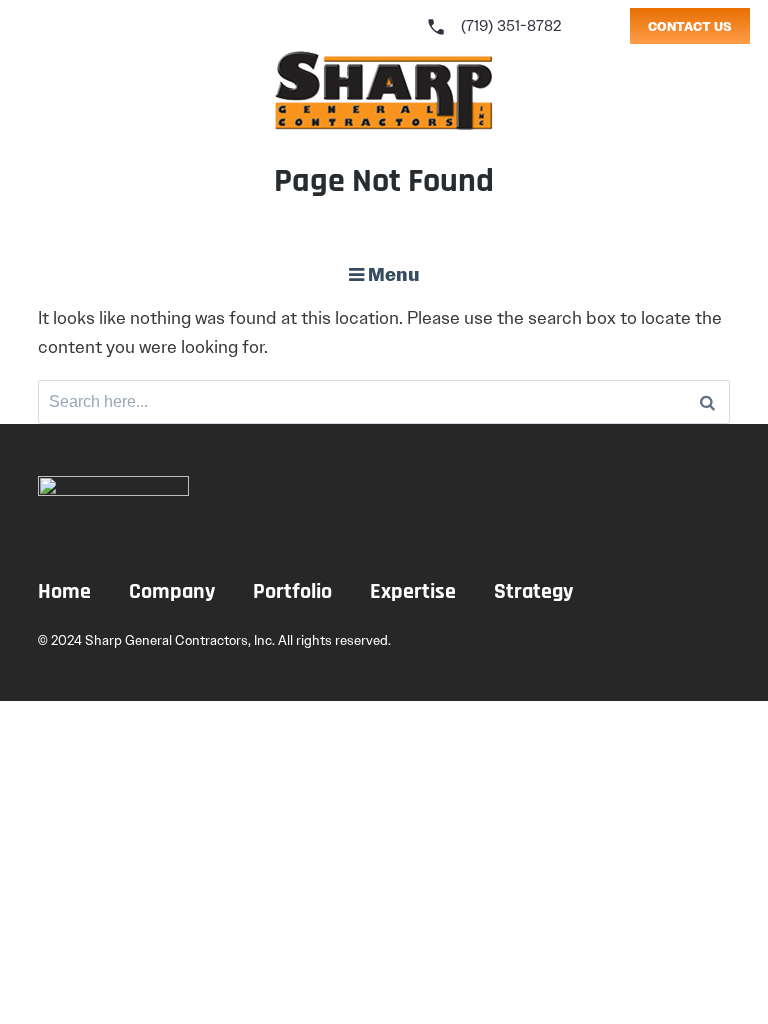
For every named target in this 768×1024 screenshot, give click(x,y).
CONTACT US (690, 27)
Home (64, 592)
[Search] (707, 402)
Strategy (533, 592)
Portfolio (292, 592)
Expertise (413, 592)
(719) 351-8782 (494, 26)
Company (172, 592)
